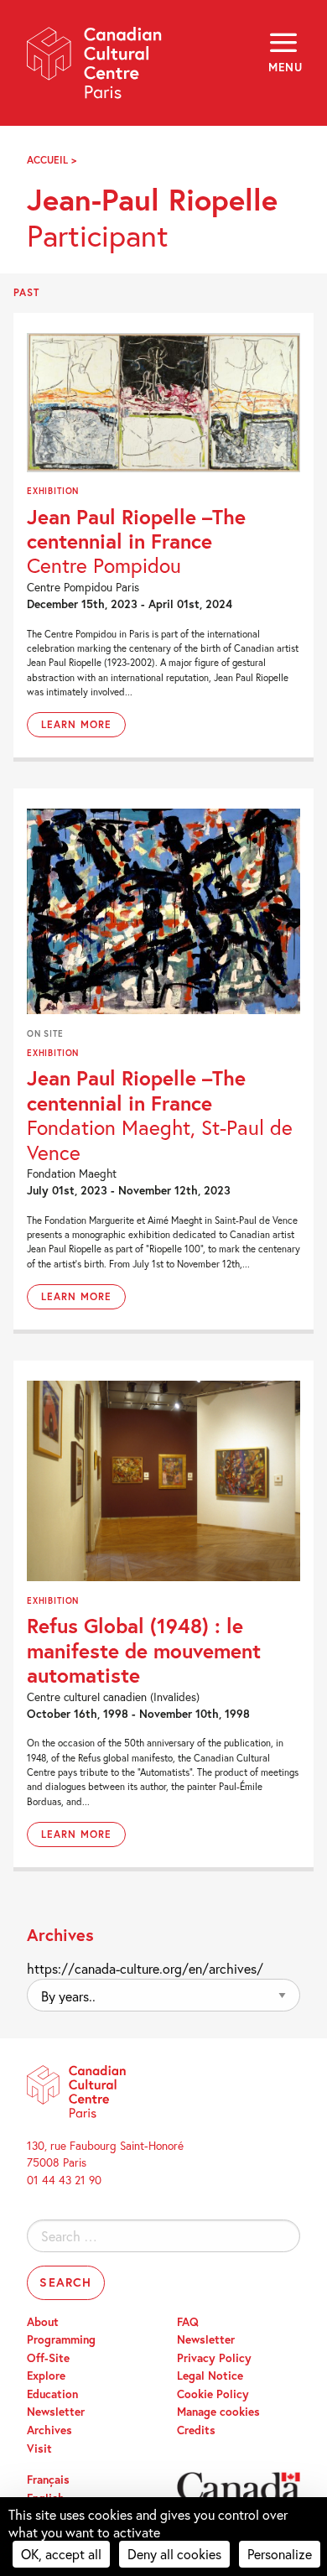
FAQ (188, 2322)
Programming (61, 2339)
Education (52, 2394)
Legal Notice (210, 2376)
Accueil (47, 160)
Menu (284, 67)
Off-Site (48, 2358)
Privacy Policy (214, 2358)
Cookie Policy (213, 2394)
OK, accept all (61, 2554)
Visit (39, 2449)
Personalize (280, 2554)
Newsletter (56, 2412)
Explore (46, 2376)
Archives (49, 2430)
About (43, 2322)
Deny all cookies (174, 2554)
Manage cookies (218, 2412)
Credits (196, 2430)
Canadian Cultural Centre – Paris (95, 68)
